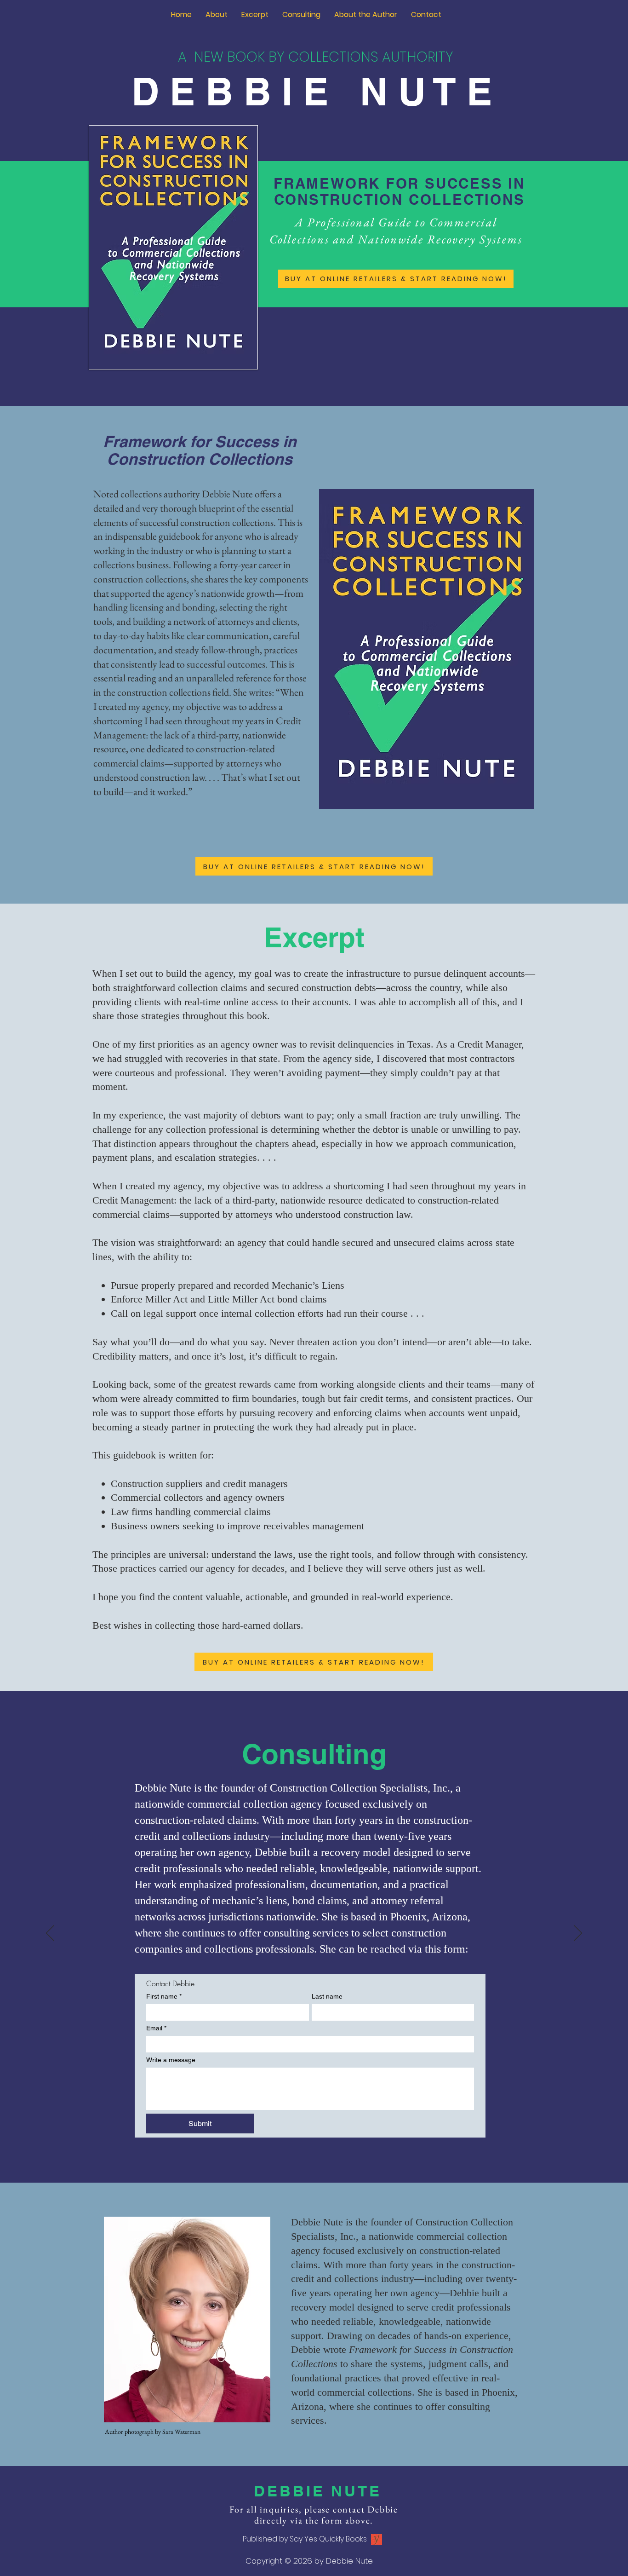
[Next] (578, 1934)
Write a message (171, 2060)
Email (156, 2028)
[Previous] (50, 1934)
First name (164, 1996)
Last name (327, 1996)
